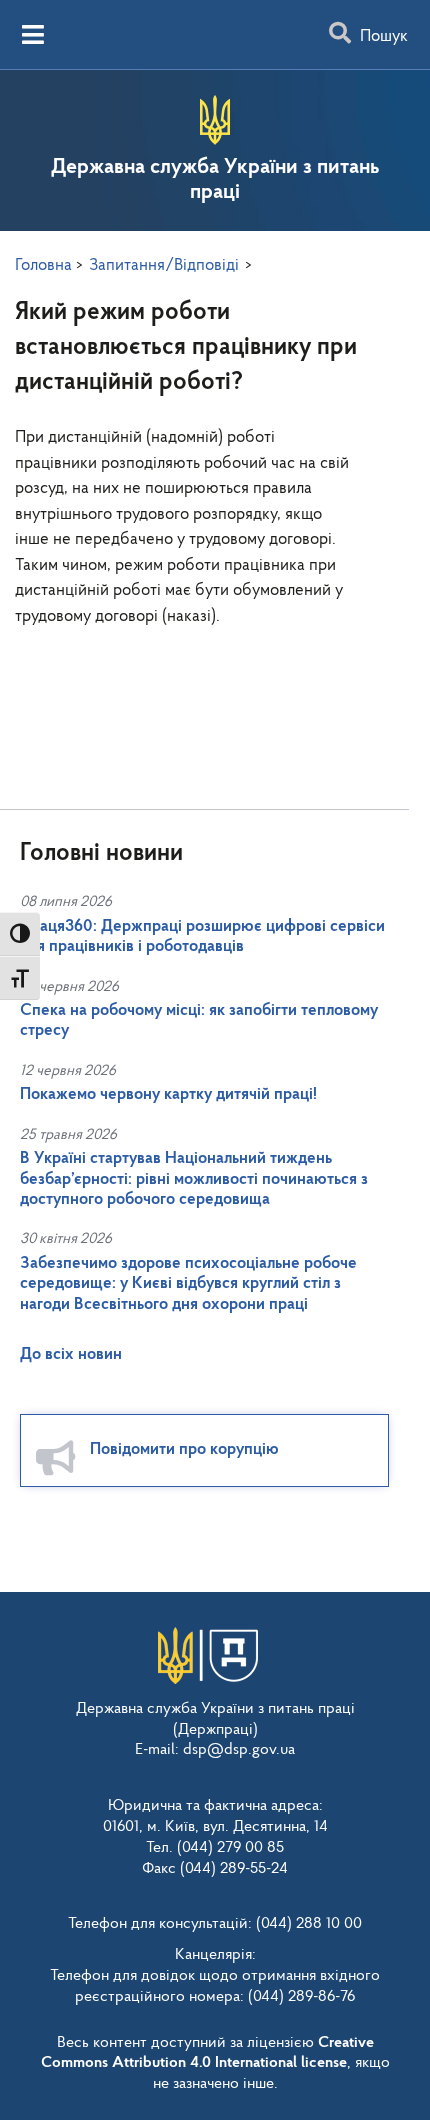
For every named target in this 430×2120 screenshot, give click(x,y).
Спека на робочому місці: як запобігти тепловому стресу (199, 1020)
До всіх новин (71, 1354)
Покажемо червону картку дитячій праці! (168, 1094)
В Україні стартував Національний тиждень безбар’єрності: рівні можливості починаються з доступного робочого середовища (194, 1179)
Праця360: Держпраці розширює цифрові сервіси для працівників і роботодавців (202, 936)
